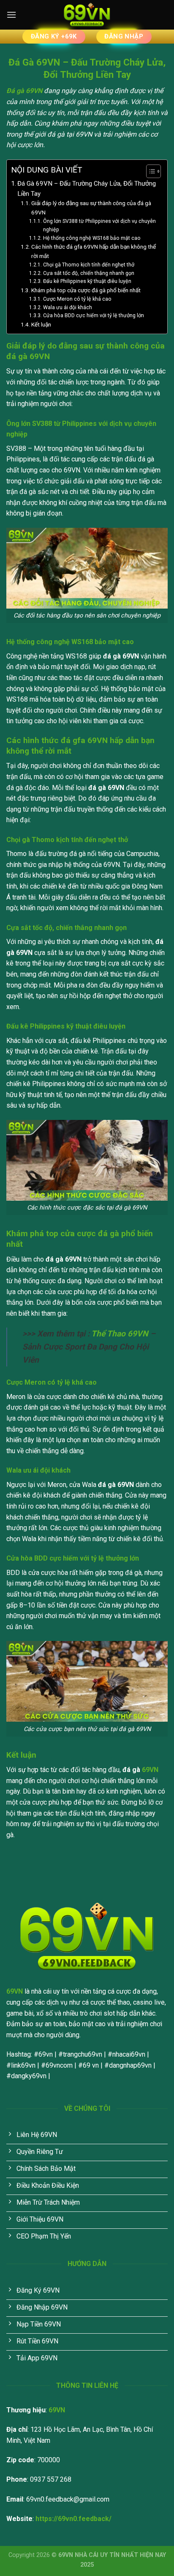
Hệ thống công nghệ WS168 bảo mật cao (92, 238)
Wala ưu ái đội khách (67, 307)
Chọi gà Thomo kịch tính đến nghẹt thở (88, 265)
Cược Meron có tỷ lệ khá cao (77, 299)
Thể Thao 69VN (120, 1334)
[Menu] (11, 15)
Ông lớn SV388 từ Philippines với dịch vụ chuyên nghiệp (99, 225)
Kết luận (41, 324)
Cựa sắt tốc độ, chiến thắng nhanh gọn (88, 273)
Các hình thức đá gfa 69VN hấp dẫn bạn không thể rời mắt (94, 251)
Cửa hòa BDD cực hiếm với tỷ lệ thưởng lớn (93, 315)
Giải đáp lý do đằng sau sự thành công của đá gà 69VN (91, 208)
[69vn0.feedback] (87, 15)
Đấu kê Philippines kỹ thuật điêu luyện (87, 281)
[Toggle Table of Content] (149, 171)
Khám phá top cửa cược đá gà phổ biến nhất (86, 290)
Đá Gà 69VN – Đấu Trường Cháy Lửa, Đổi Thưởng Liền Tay (87, 189)
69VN (150, 1770)
